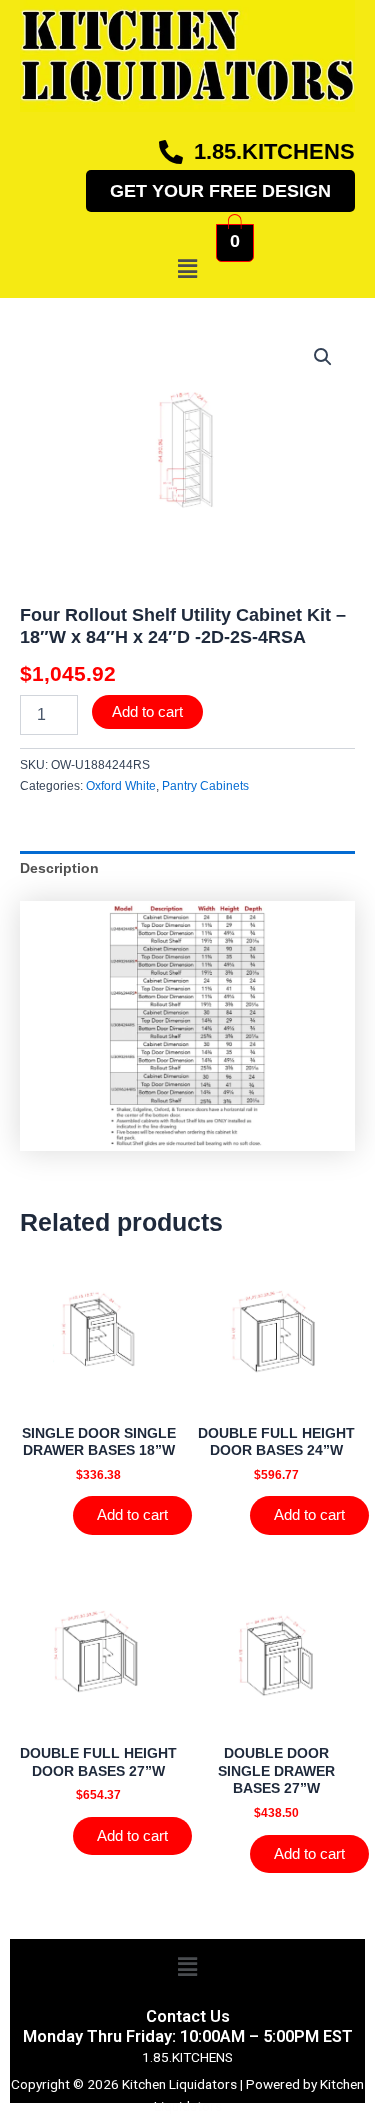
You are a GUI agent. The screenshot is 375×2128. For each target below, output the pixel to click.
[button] (187, 269)
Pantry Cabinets (205, 786)
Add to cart (147, 712)
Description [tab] (59, 868)
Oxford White (121, 786)
